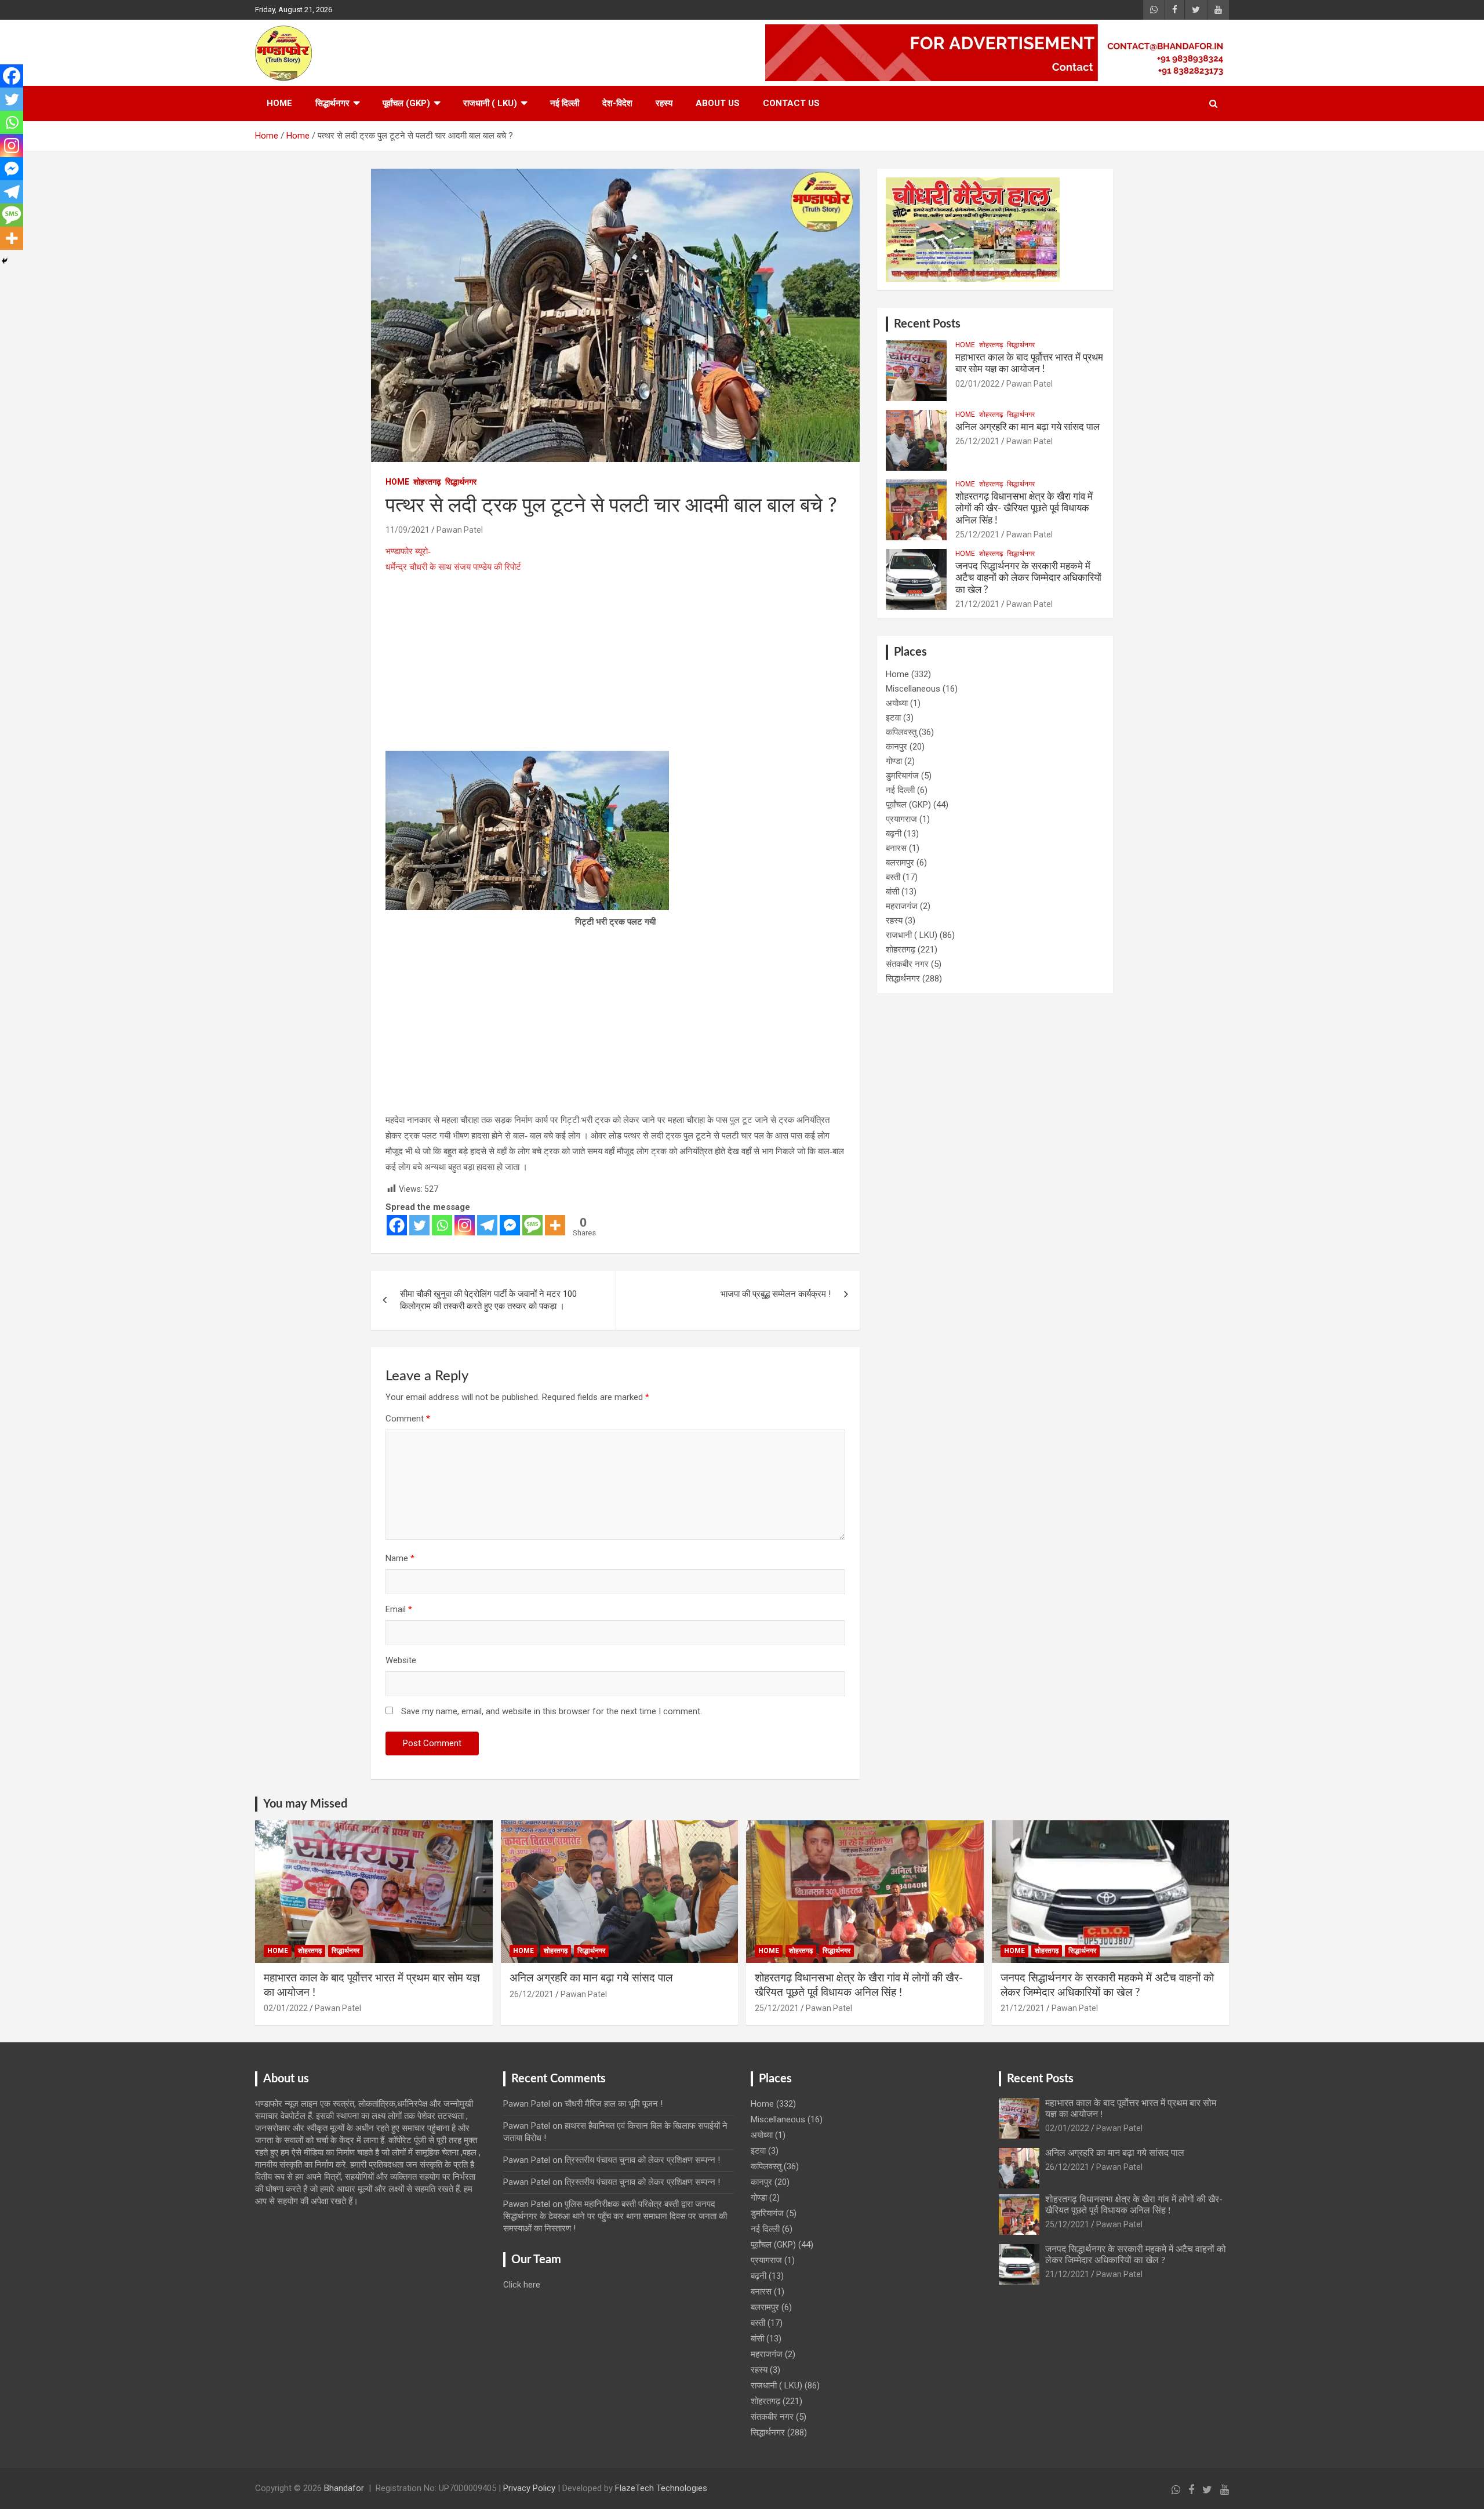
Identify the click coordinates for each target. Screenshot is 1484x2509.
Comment (408, 1419)
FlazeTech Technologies (661, 2488)
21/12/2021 (977, 604)
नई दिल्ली (565, 103)
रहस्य (664, 103)
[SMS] (532, 1225)
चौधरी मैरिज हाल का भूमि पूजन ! (614, 2104)
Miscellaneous (913, 689)
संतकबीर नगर (907, 964)
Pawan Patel (460, 530)
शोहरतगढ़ (427, 482)
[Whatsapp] (442, 1225)
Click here (522, 2285)
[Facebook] (397, 1225)
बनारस (896, 848)
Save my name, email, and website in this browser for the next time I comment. (552, 1711)
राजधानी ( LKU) (490, 103)
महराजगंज (902, 906)
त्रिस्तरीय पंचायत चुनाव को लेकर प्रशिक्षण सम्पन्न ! (642, 2160)
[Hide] (5, 261)
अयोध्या (897, 703)
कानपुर (896, 747)
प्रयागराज (901, 819)
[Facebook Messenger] (510, 1225)
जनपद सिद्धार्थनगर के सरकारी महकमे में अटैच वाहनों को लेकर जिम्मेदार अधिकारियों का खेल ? (1028, 578)
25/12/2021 (977, 534)
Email (399, 1609)
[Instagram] (465, 1225)
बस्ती (893, 877)
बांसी (892, 892)
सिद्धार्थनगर (332, 103)
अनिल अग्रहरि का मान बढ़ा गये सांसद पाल (1027, 427)
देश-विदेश (617, 103)
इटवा (893, 718)
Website (401, 1660)
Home (279, 103)
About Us (718, 103)
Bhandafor (344, 2488)
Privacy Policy (529, 2488)
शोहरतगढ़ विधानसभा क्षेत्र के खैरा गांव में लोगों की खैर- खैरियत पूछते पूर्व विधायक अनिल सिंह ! (1024, 508)
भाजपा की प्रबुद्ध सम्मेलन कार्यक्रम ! (776, 1294)
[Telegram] (487, 1225)
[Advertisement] (615, 665)
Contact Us (791, 103)
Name (400, 1558)
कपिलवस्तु (901, 732)
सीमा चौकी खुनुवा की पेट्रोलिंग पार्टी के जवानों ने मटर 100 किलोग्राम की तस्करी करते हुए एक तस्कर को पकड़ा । (488, 1300)
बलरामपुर (900, 863)
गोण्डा (894, 761)
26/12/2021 (977, 441)
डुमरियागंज (902, 776)
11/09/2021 (408, 530)
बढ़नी (894, 834)
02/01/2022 (977, 384)
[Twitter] (419, 1225)
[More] (555, 1225)
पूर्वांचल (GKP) (406, 103)
